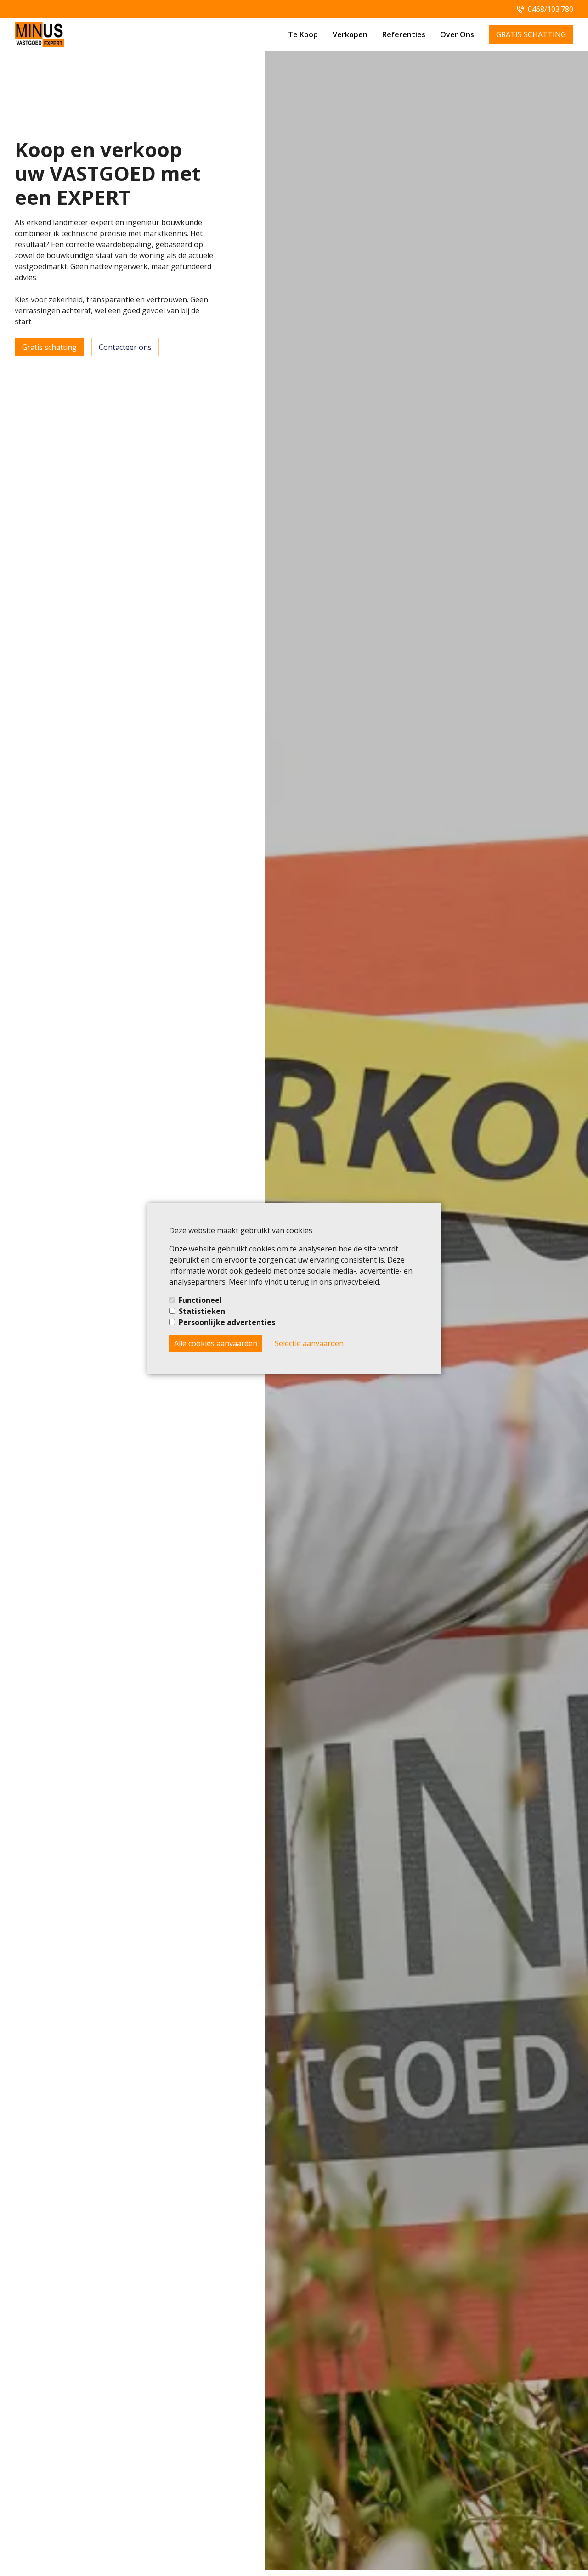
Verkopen (350, 34)
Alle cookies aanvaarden (216, 1343)
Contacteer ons (125, 347)
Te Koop (303, 34)
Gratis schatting (49, 347)
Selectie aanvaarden (309, 1343)
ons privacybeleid (349, 1282)
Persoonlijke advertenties (227, 1322)
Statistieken (202, 1311)
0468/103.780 (551, 9)
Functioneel (200, 1300)
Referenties (404, 34)
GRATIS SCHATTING (531, 34)
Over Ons (457, 34)
